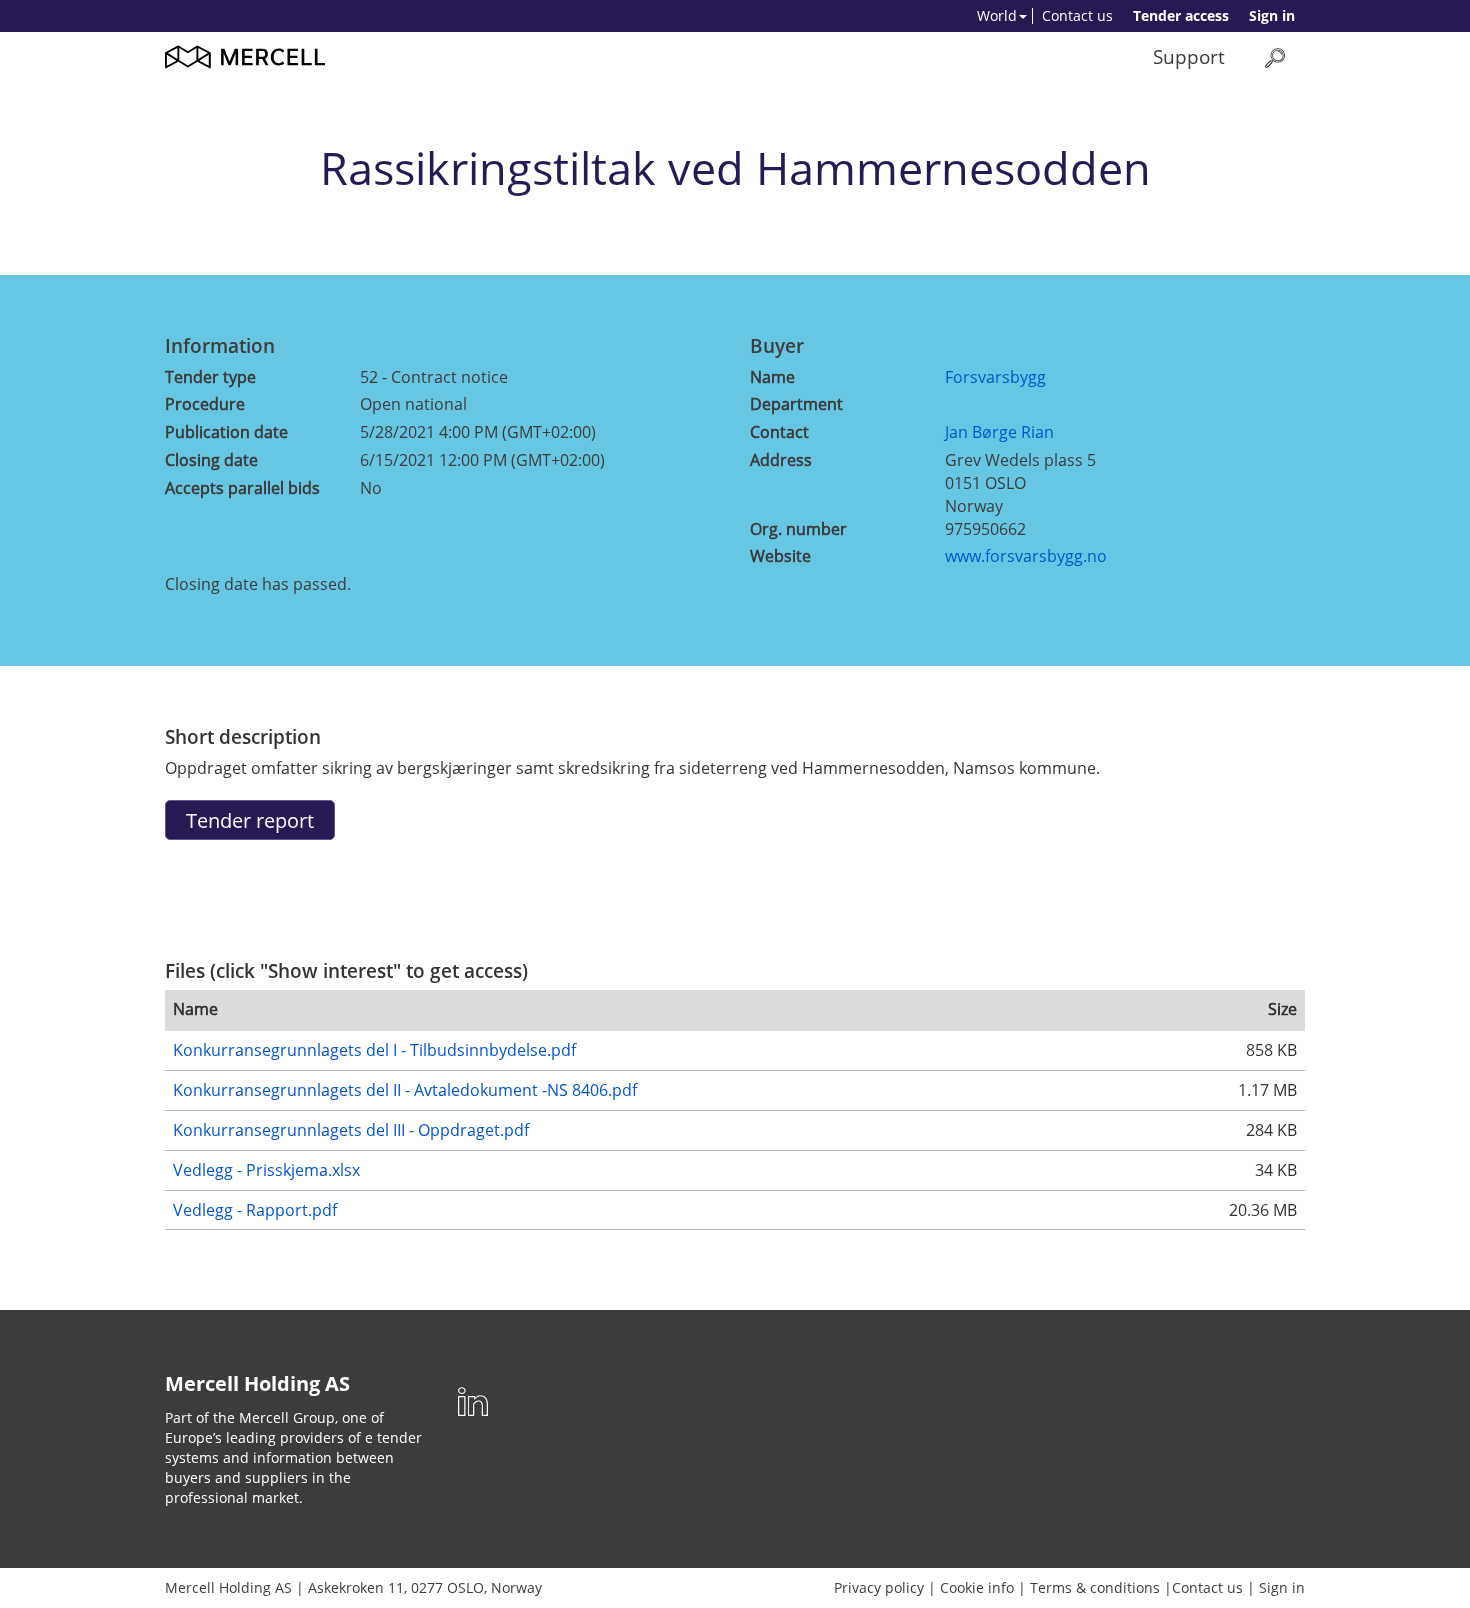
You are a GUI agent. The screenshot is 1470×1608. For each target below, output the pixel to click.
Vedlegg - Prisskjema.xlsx (266, 1170)
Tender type (210, 377)
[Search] (1275, 57)
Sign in (1272, 15)
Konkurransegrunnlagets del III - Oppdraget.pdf (351, 1130)
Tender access (1181, 15)
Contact (779, 432)
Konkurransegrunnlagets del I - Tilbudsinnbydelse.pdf (374, 1050)
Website (780, 556)
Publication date (226, 432)
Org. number (798, 529)
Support (1189, 56)
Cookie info (977, 1587)
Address (781, 460)
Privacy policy (879, 1587)
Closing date (211, 460)
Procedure (205, 404)
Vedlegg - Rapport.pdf (255, 1210)
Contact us (1077, 15)
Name (772, 377)
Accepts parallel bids (242, 488)
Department (796, 404)
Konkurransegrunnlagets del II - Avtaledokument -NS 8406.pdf (405, 1090)
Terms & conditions (1095, 1587)
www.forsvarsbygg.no (1026, 556)
